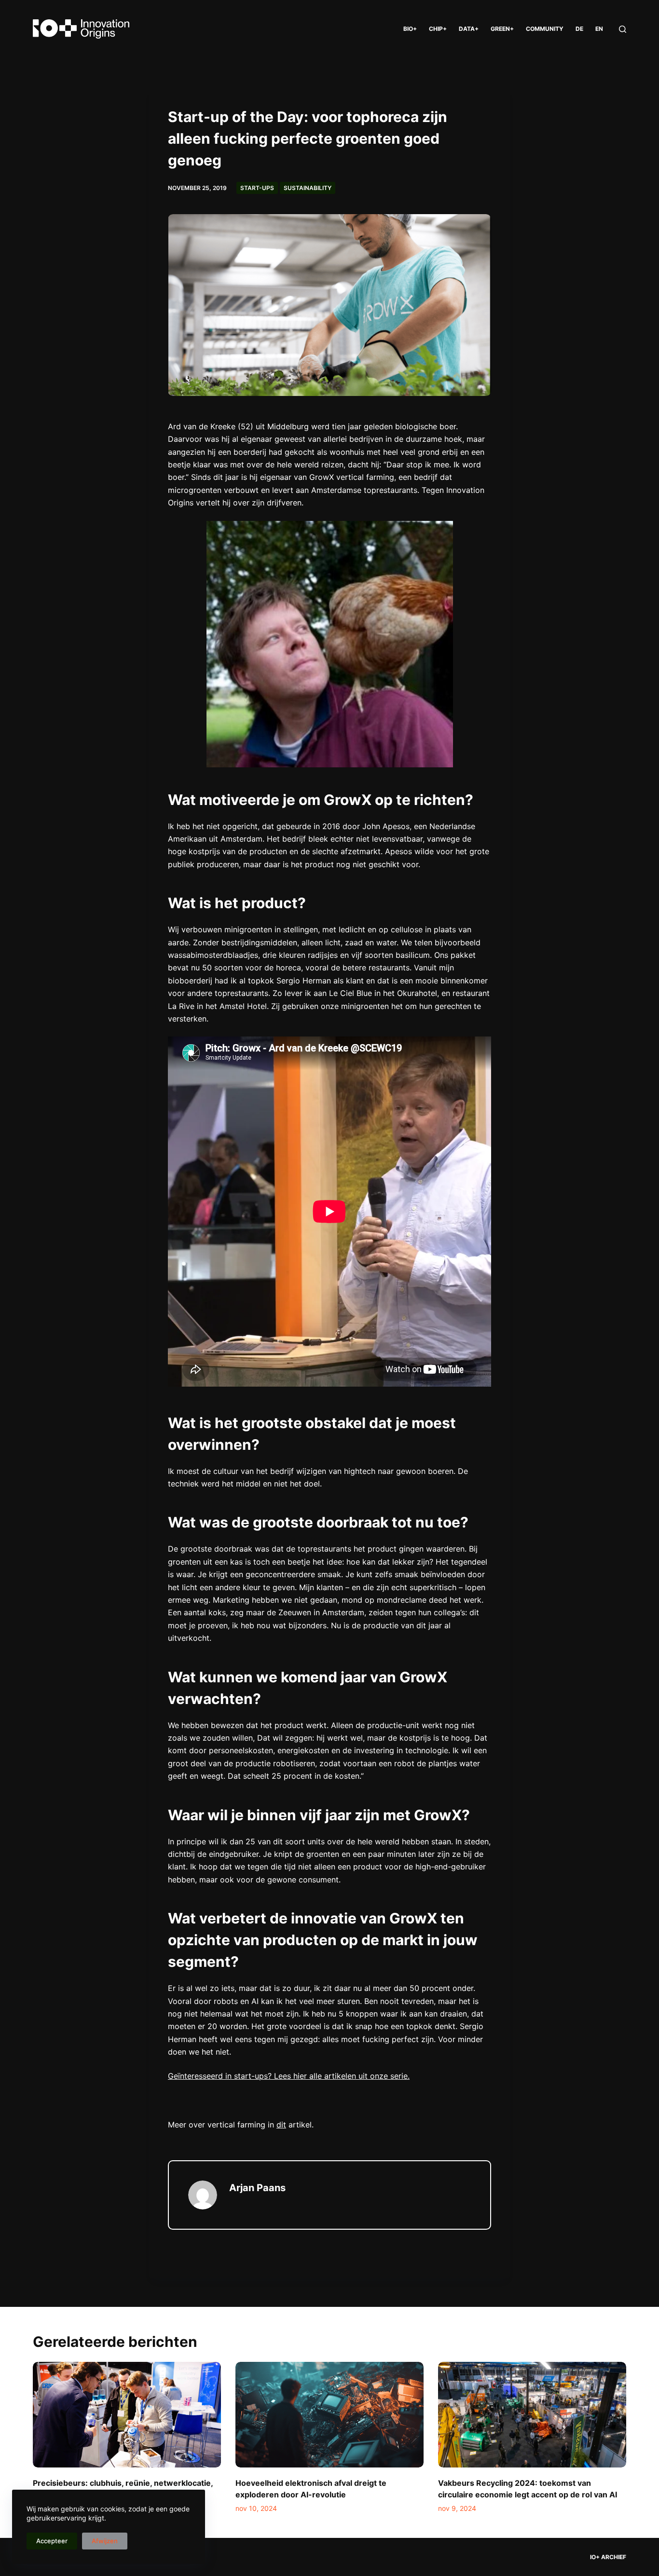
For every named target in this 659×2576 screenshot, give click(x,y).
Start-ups (257, 188)
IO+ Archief (608, 2557)
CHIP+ (438, 29)
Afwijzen (105, 2541)
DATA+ (469, 29)
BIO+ (410, 29)
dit (281, 2125)
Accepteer (52, 2541)
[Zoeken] (623, 29)
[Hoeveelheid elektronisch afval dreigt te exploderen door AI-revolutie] (329, 2415)
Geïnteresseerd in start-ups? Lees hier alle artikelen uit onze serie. (289, 2076)
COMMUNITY (545, 29)
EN (599, 29)
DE (579, 29)
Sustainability (308, 188)
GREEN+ (502, 29)
